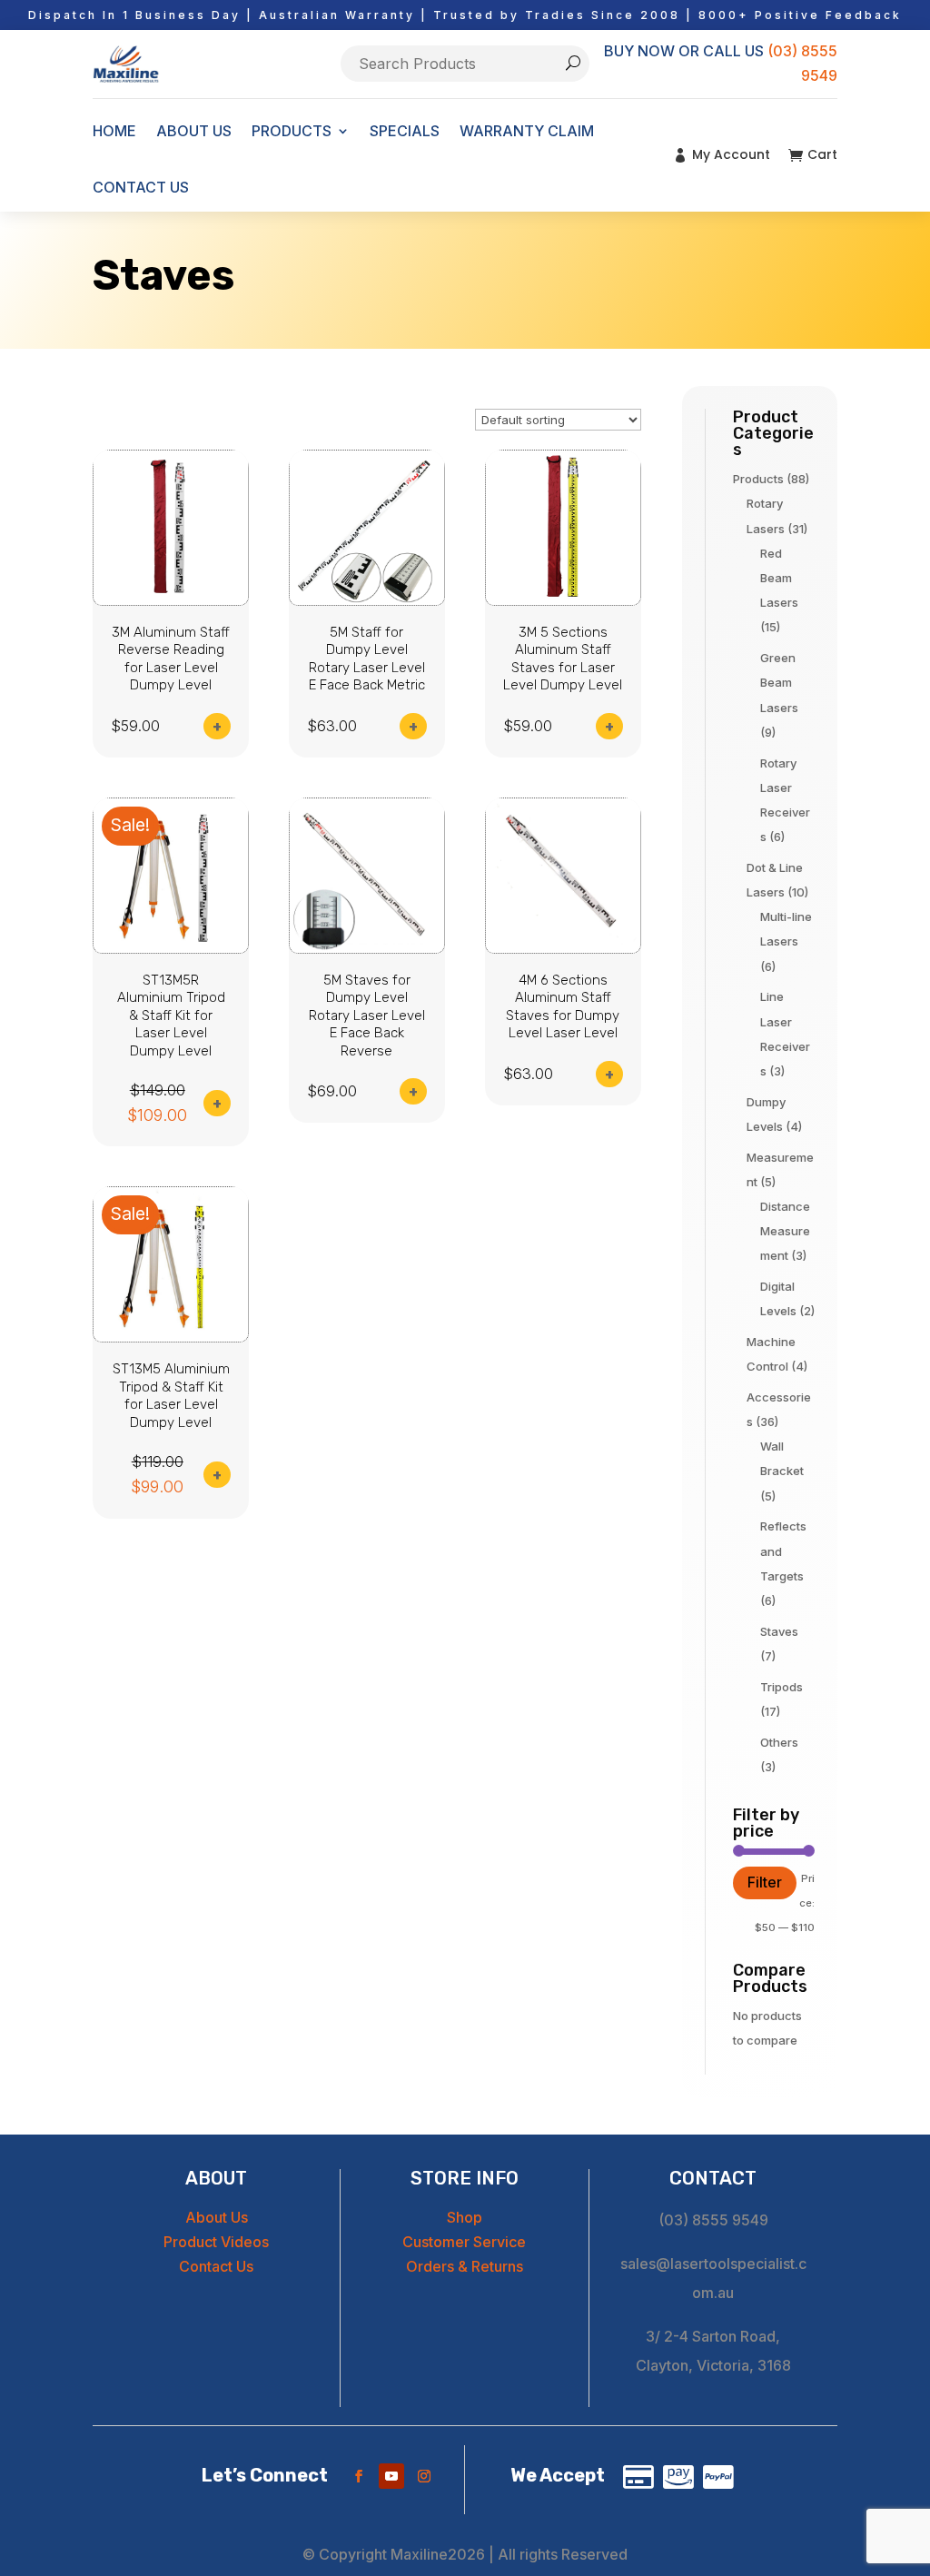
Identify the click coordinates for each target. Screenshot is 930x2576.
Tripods (782, 1687)
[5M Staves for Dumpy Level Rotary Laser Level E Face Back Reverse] (367, 948)
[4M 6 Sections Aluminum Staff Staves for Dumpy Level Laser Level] (563, 948)
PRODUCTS (292, 131)
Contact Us (216, 2266)
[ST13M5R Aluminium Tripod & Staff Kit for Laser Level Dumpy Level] (171, 948)
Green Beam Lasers (779, 682)
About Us (217, 2217)
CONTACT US (141, 187)
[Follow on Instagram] (424, 2476)
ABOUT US (194, 131)
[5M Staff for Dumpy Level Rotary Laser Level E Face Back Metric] (367, 600)
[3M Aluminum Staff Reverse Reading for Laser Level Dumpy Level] (171, 600)
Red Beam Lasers (779, 578)
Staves (779, 1631)
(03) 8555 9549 (713, 2220)
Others (779, 1742)
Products (758, 479)
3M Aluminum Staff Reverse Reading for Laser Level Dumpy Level (171, 659)
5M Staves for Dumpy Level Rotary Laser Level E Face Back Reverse (367, 1016)
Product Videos (216, 2242)
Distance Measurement (785, 1231)
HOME (114, 131)
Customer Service (464, 2242)
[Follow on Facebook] (359, 2476)
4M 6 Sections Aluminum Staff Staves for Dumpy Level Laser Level (563, 1007)
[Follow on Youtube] (391, 2476)
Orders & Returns (465, 2266)
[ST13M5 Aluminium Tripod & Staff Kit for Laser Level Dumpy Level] (171, 1337)
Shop (465, 2217)
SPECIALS (405, 131)
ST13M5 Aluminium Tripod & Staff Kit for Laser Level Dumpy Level (171, 1396)
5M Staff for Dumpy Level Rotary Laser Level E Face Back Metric (367, 659)
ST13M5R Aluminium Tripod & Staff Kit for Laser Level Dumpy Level (171, 1016)
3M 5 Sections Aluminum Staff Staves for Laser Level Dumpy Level (563, 659)
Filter (765, 1882)
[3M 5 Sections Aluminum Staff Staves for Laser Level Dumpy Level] (563, 600)
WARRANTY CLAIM (527, 131)
